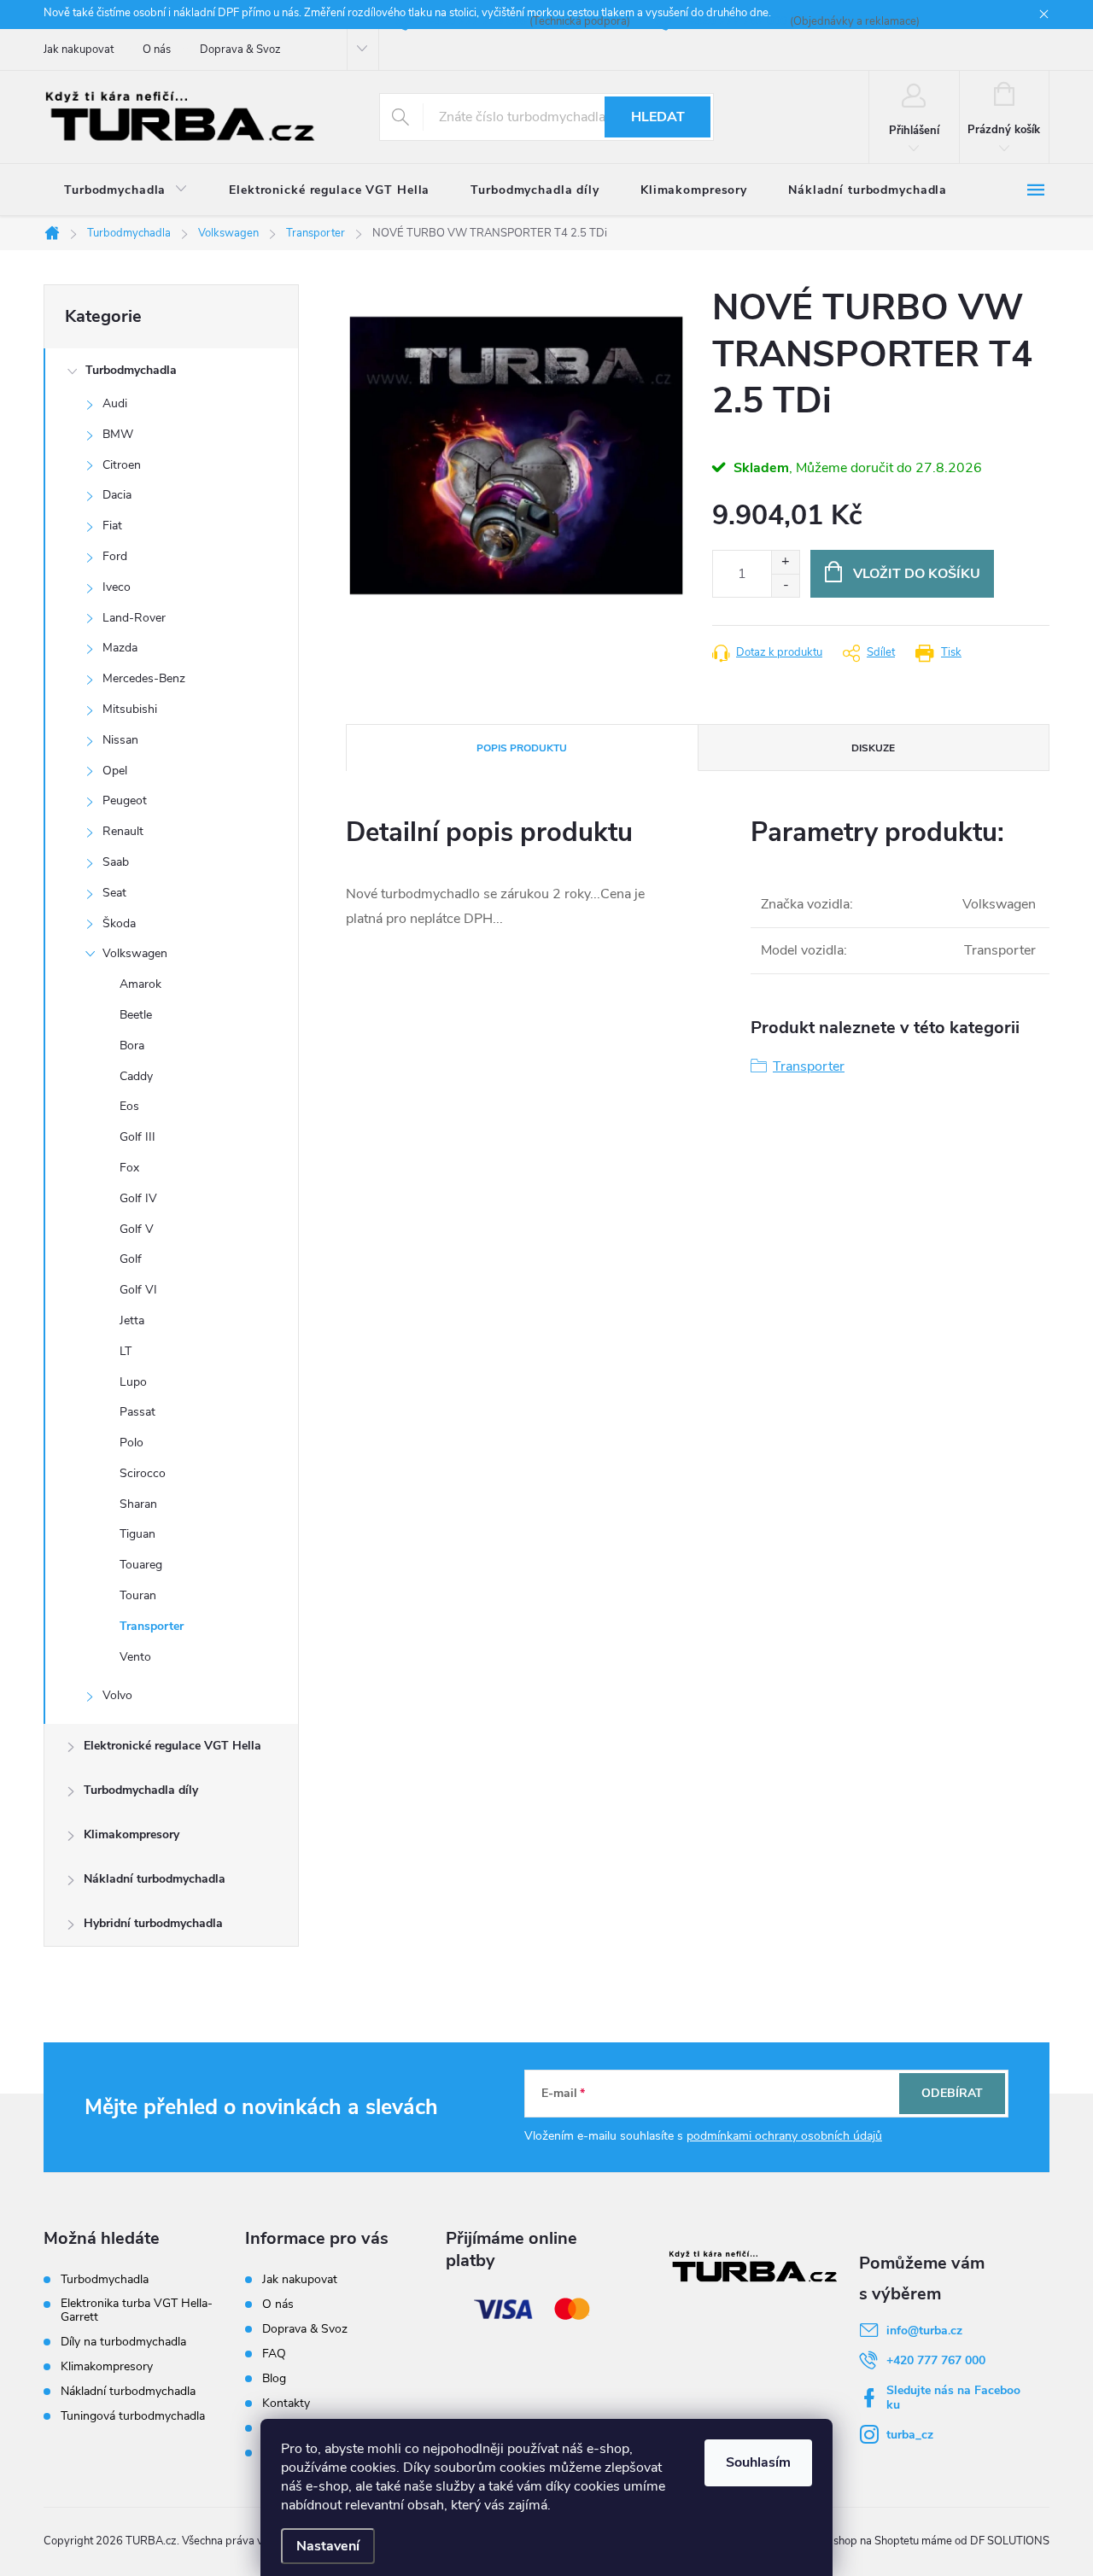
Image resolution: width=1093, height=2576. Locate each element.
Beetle (136, 1015)
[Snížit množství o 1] (785, 585)
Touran (138, 1595)
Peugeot (125, 800)
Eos (129, 1106)
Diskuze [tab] (873, 748)
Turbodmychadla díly (141, 1790)
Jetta (132, 1320)
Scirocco (143, 1473)
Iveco (117, 587)
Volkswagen (135, 953)
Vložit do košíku (917, 574)
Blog (274, 2378)
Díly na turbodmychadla (123, 2342)
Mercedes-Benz (144, 678)
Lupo (133, 1382)
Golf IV (138, 1198)
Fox (129, 1168)
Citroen (122, 465)
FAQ (274, 2354)
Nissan (120, 740)
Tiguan (137, 1534)
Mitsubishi (130, 709)
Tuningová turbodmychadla (133, 2416)
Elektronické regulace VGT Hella (172, 1746)
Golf (131, 1259)
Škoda (119, 923)
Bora (132, 1046)
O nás (157, 50)
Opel (115, 771)
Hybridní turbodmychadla (153, 1923)
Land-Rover (134, 618)
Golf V (137, 1229)
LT (126, 1351)
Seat (114, 893)
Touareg (141, 1565)
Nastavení (328, 2546)
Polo (132, 1443)
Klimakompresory (132, 1834)
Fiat (112, 526)
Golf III (137, 1137)
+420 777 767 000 (936, 2360)
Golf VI (138, 1290)
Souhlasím (758, 2462)
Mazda (120, 648)
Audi (115, 403)
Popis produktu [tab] (522, 748)
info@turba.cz (924, 2331)
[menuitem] (126, 190)
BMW (118, 434)
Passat (137, 1412)
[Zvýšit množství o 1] (785, 562)
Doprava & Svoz (240, 50)
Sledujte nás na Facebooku (953, 2398)
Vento (135, 1657)
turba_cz (910, 2435)
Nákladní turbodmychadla (155, 1879)
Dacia (117, 495)
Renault (123, 831)
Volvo (117, 1695)
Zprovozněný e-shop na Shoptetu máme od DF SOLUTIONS (902, 2541)
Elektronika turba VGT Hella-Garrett (137, 2310)
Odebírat (952, 2093)
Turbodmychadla (131, 370)
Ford (115, 556)
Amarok (140, 984)
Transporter (152, 1626)
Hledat (658, 117)
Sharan (138, 1504)
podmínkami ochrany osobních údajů (784, 2136)
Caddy (136, 1076)
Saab (116, 862)
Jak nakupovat (79, 50)
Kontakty (286, 2403)
